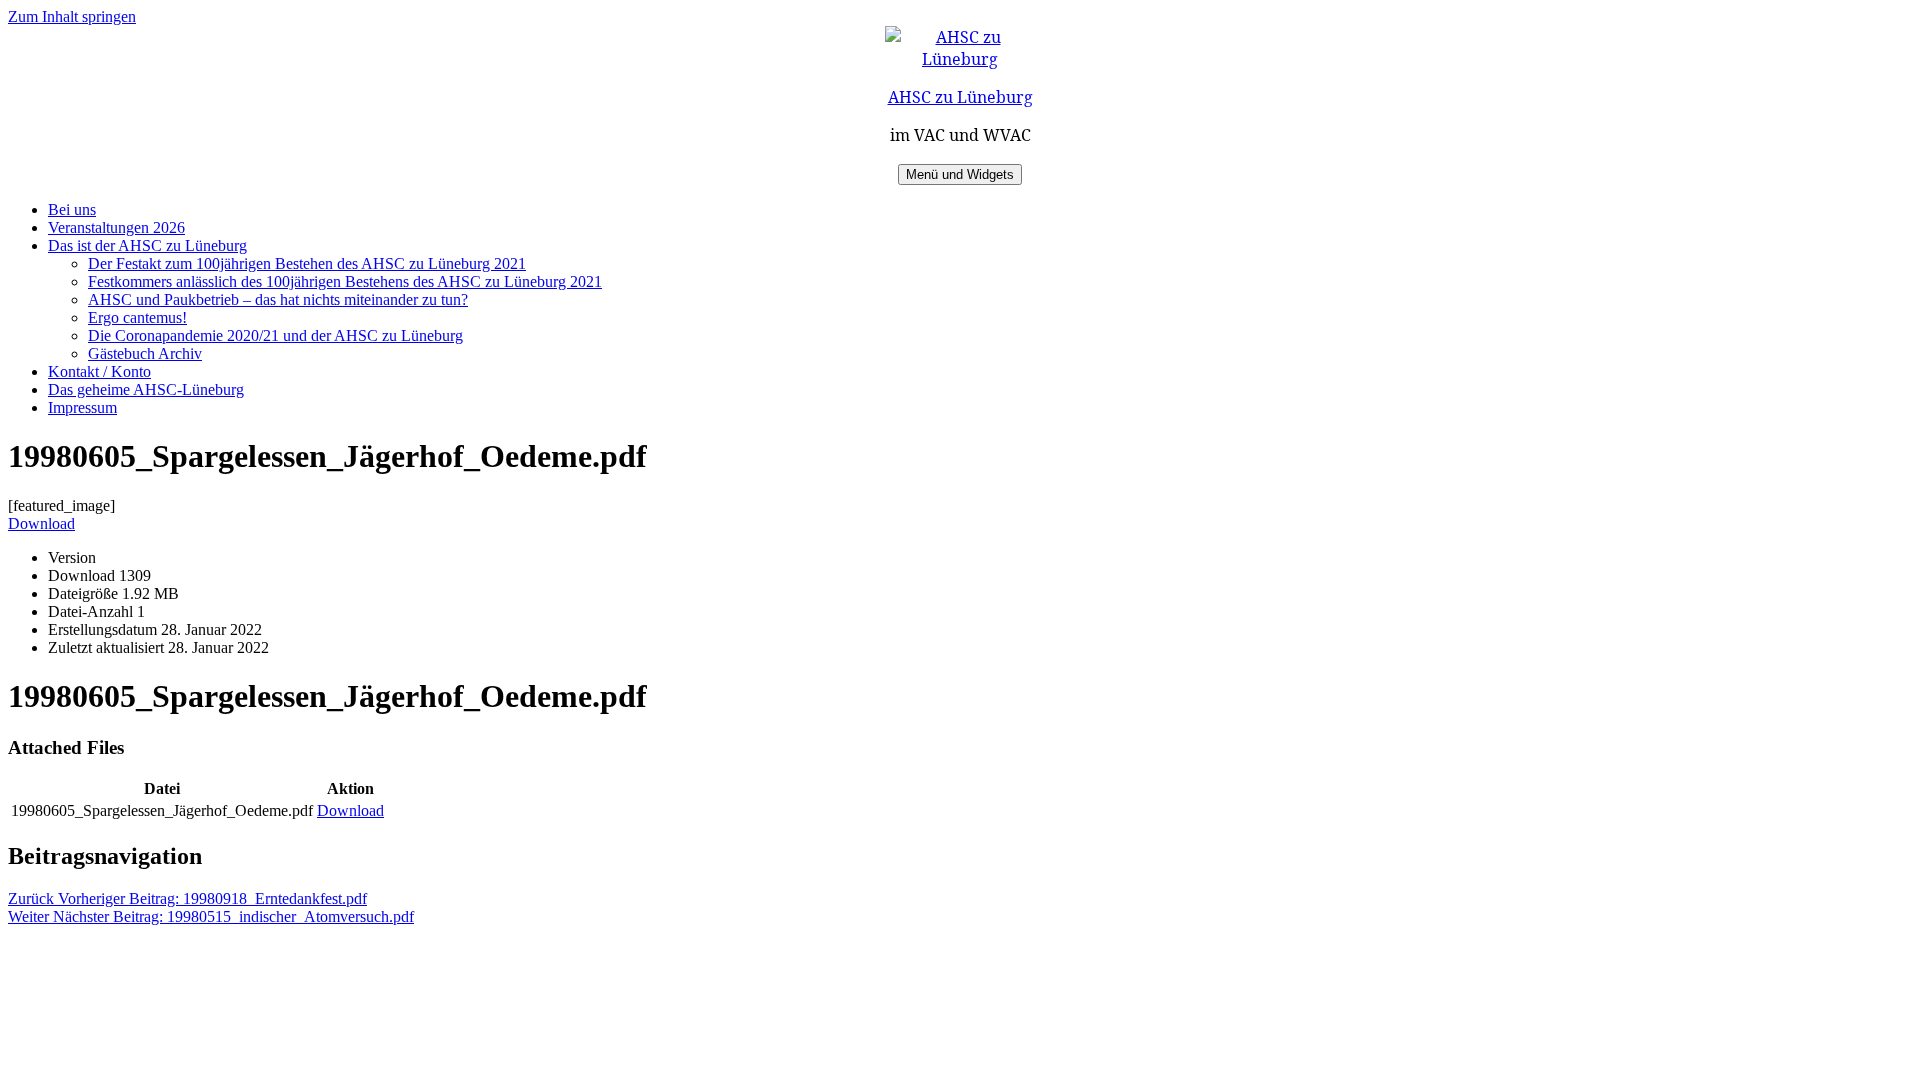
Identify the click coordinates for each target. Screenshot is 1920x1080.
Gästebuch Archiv (145, 353)
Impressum (82, 407)
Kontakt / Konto (99, 371)
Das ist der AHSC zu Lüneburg (147, 245)
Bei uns (72, 209)
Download (41, 523)
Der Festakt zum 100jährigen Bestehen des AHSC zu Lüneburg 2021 (307, 263)
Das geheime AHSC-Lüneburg (146, 389)
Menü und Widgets (960, 174)
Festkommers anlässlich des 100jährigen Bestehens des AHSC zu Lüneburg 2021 (345, 281)
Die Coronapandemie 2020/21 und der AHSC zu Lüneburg (275, 335)
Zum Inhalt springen (72, 16)
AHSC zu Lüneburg (960, 97)
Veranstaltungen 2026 (116, 227)
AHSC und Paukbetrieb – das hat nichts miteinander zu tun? (278, 299)
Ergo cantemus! (137, 317)
